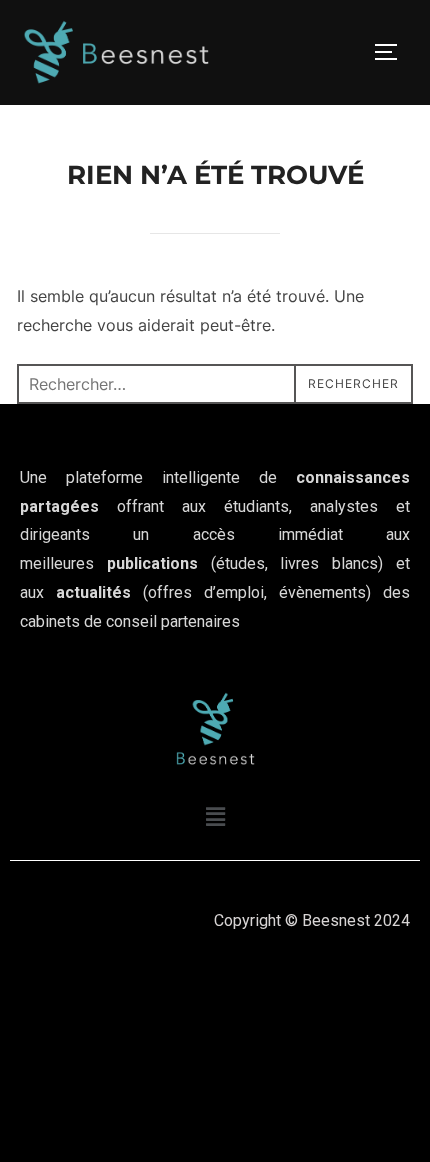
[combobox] (215, 384)
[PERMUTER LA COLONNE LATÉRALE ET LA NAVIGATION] (393, 52)
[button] (215, 816)
